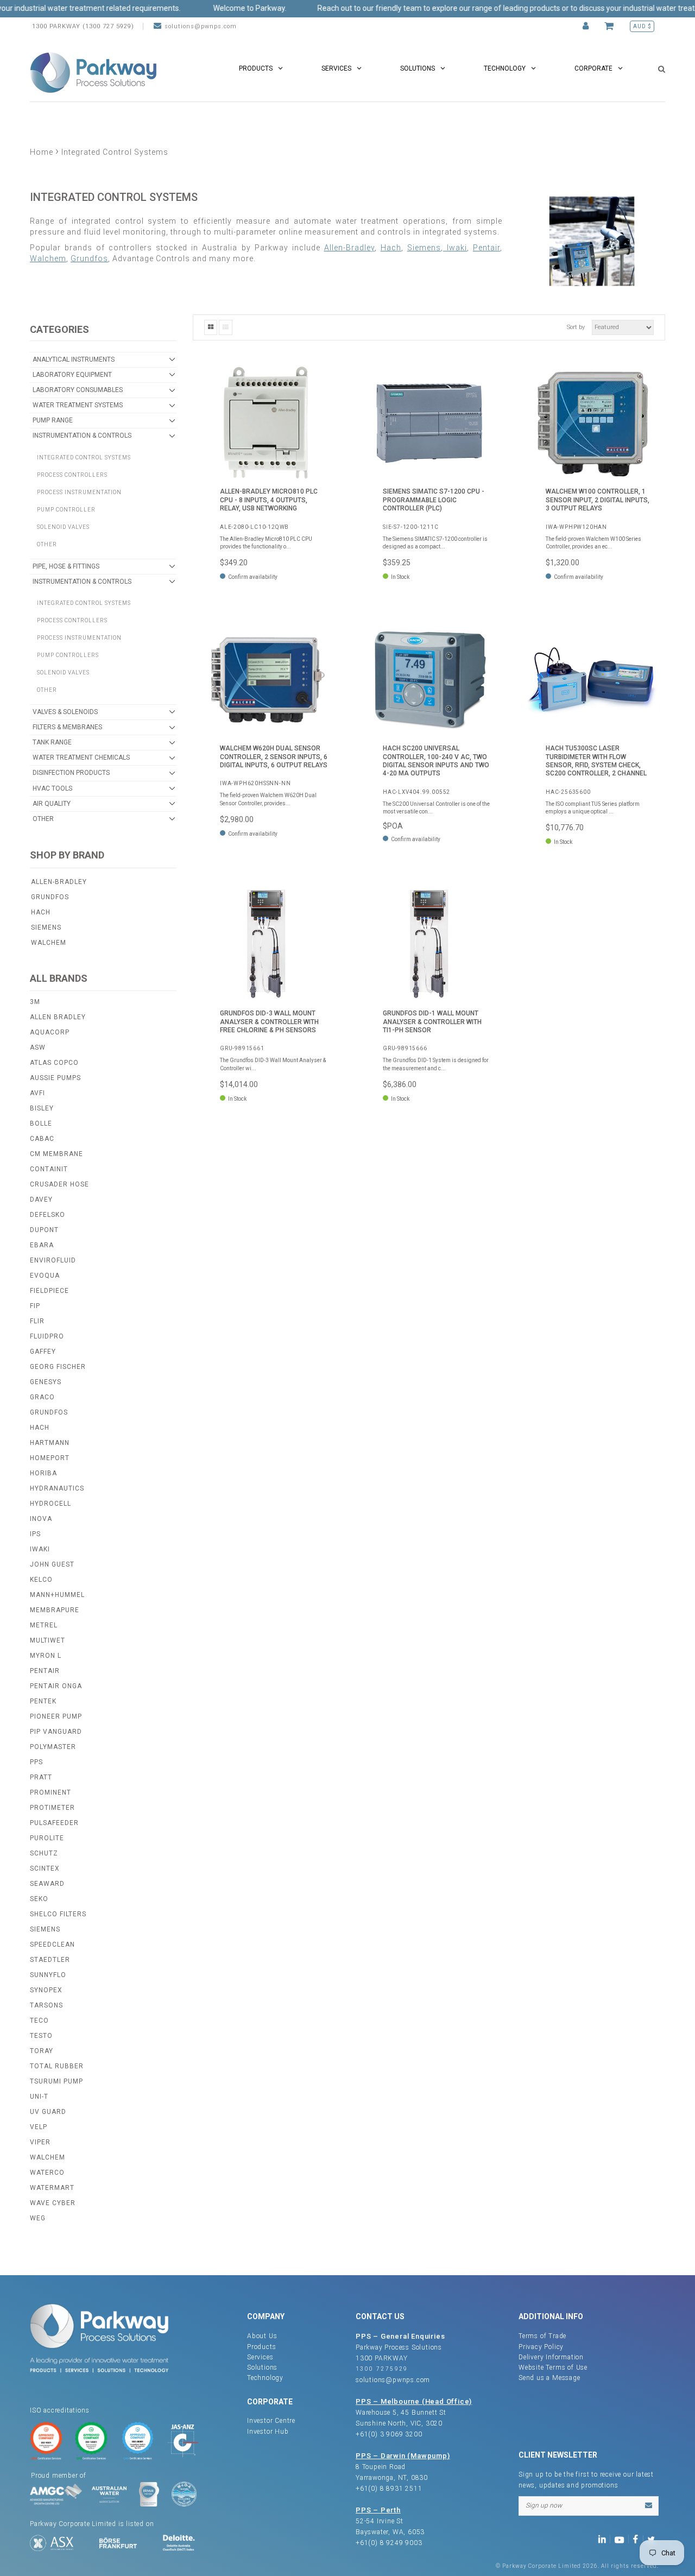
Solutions (262, 2367)
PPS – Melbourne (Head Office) (414, 2401)
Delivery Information (551, 2357)
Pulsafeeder (54, 1823)
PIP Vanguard (56, 1732)
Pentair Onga (56, 1686)
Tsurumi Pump (56, 2081)
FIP (35, 1306)
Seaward (47, 1884)
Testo (41, 2036)
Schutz (44, 1853)
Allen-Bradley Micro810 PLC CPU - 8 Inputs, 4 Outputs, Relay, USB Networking (269, 500)
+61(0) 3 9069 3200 (389, 2434)
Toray (42, 2051)
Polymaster (53, 1747)
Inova (41, 1519)
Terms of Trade (542, 2336)
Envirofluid (53, 1260)
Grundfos (50, 897)
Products (261, 2347)
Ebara (42, 1245)
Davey (41, 1199)
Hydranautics (57, 1488)
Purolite (47, 1838)
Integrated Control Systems (84, 457)
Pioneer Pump (56, 1716)
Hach (41, 912)
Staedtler (50, 1960)
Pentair (45, 1671)
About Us (262, 2336)
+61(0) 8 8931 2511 (389, 2489)
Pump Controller (66, 510)
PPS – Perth (378, 2510)
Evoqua (45, 1276)
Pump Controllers (68, 655)
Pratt (41, 1777)
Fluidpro (47, 1336)
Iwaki (40, 1549)
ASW (38, 1047)
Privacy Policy (541, 2347)
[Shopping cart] (611, 26)
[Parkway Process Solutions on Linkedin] (604, 2539)
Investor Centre (271, 2421)
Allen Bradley (58, 1017)
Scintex (45, 1868)
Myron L (46, 1656)
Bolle (41, 1123)
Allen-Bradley (59, 882)
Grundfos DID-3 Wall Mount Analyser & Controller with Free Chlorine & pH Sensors (269, 1022)
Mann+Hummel (57, 1595)
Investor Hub (268, 2432)
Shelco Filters (58, 1914)
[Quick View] (318, 382)
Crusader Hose (59, 1184)
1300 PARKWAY (382, 2358)
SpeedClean (52, 1944)
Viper (40, 2142)
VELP (39, 2127)
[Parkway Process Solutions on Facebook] (638, 2539)
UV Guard (48, 2112)
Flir (37, 1321)
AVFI (37, 1093)
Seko (39, 1899)
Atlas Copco (54, 1063)
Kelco (41, 1580)
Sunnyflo (48, 1975)
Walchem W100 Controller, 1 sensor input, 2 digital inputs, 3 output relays (598, 500)
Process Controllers (72, 475)
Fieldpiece (49, 1291)
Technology (265, 2378)
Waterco (47, 2173)
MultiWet (48, 1640)
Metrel (44, 1625)
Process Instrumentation (79, 492)
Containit (49, 1169)
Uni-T (39, 2097)
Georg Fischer (58, 1367)
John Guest (52, 1564)
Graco (42, 1397)
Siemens (46, 927)
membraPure (55, 1610)
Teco (39, 2021)
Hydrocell (50, 1504)
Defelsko (48, 1215)
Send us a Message (549, 2378)
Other (47, 544)
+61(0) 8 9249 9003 (389, 2543)
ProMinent (50, 1792)
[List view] (226, 327)
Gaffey (43, 1352)
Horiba (43, 1473)
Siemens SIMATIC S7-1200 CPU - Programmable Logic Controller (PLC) (434, 500)
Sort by (576, 327)
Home (42, 152)
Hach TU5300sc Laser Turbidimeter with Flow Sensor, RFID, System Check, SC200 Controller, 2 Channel (596, 761)
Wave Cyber (53, 2203)
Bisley (42, 1108)
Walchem (49, 943)
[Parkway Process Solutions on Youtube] (622, 2539)
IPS (35, 1534)
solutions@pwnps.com (201, 26)
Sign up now (544, 2505)
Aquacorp (50, 1032)
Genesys (46, 1382)
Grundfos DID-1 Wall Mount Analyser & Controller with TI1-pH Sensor (432, 1022)
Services (260, 2357)
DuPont (44, 1230)
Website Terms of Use (553, 2367)
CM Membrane (56, 1154)
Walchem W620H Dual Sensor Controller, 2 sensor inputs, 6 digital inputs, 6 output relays (274, 757)
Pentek (43, 1701)
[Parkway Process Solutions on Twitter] (653, 2539)
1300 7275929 (382, 2369)
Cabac (42, 1139)
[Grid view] (211, 327)
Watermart (52, 2188)
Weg (38, 2218)
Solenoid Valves (63, 527)
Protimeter (52, 1808)
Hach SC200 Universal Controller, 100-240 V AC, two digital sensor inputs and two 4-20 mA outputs (436, 761)
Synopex (46, 1990)
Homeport (50, 1458)
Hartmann (50, 1443)
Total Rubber (57, 2066)
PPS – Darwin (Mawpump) (403, 2456)
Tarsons (46, 2005)
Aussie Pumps (55, 1078)
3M (35, 1002)
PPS (36, 1762)
